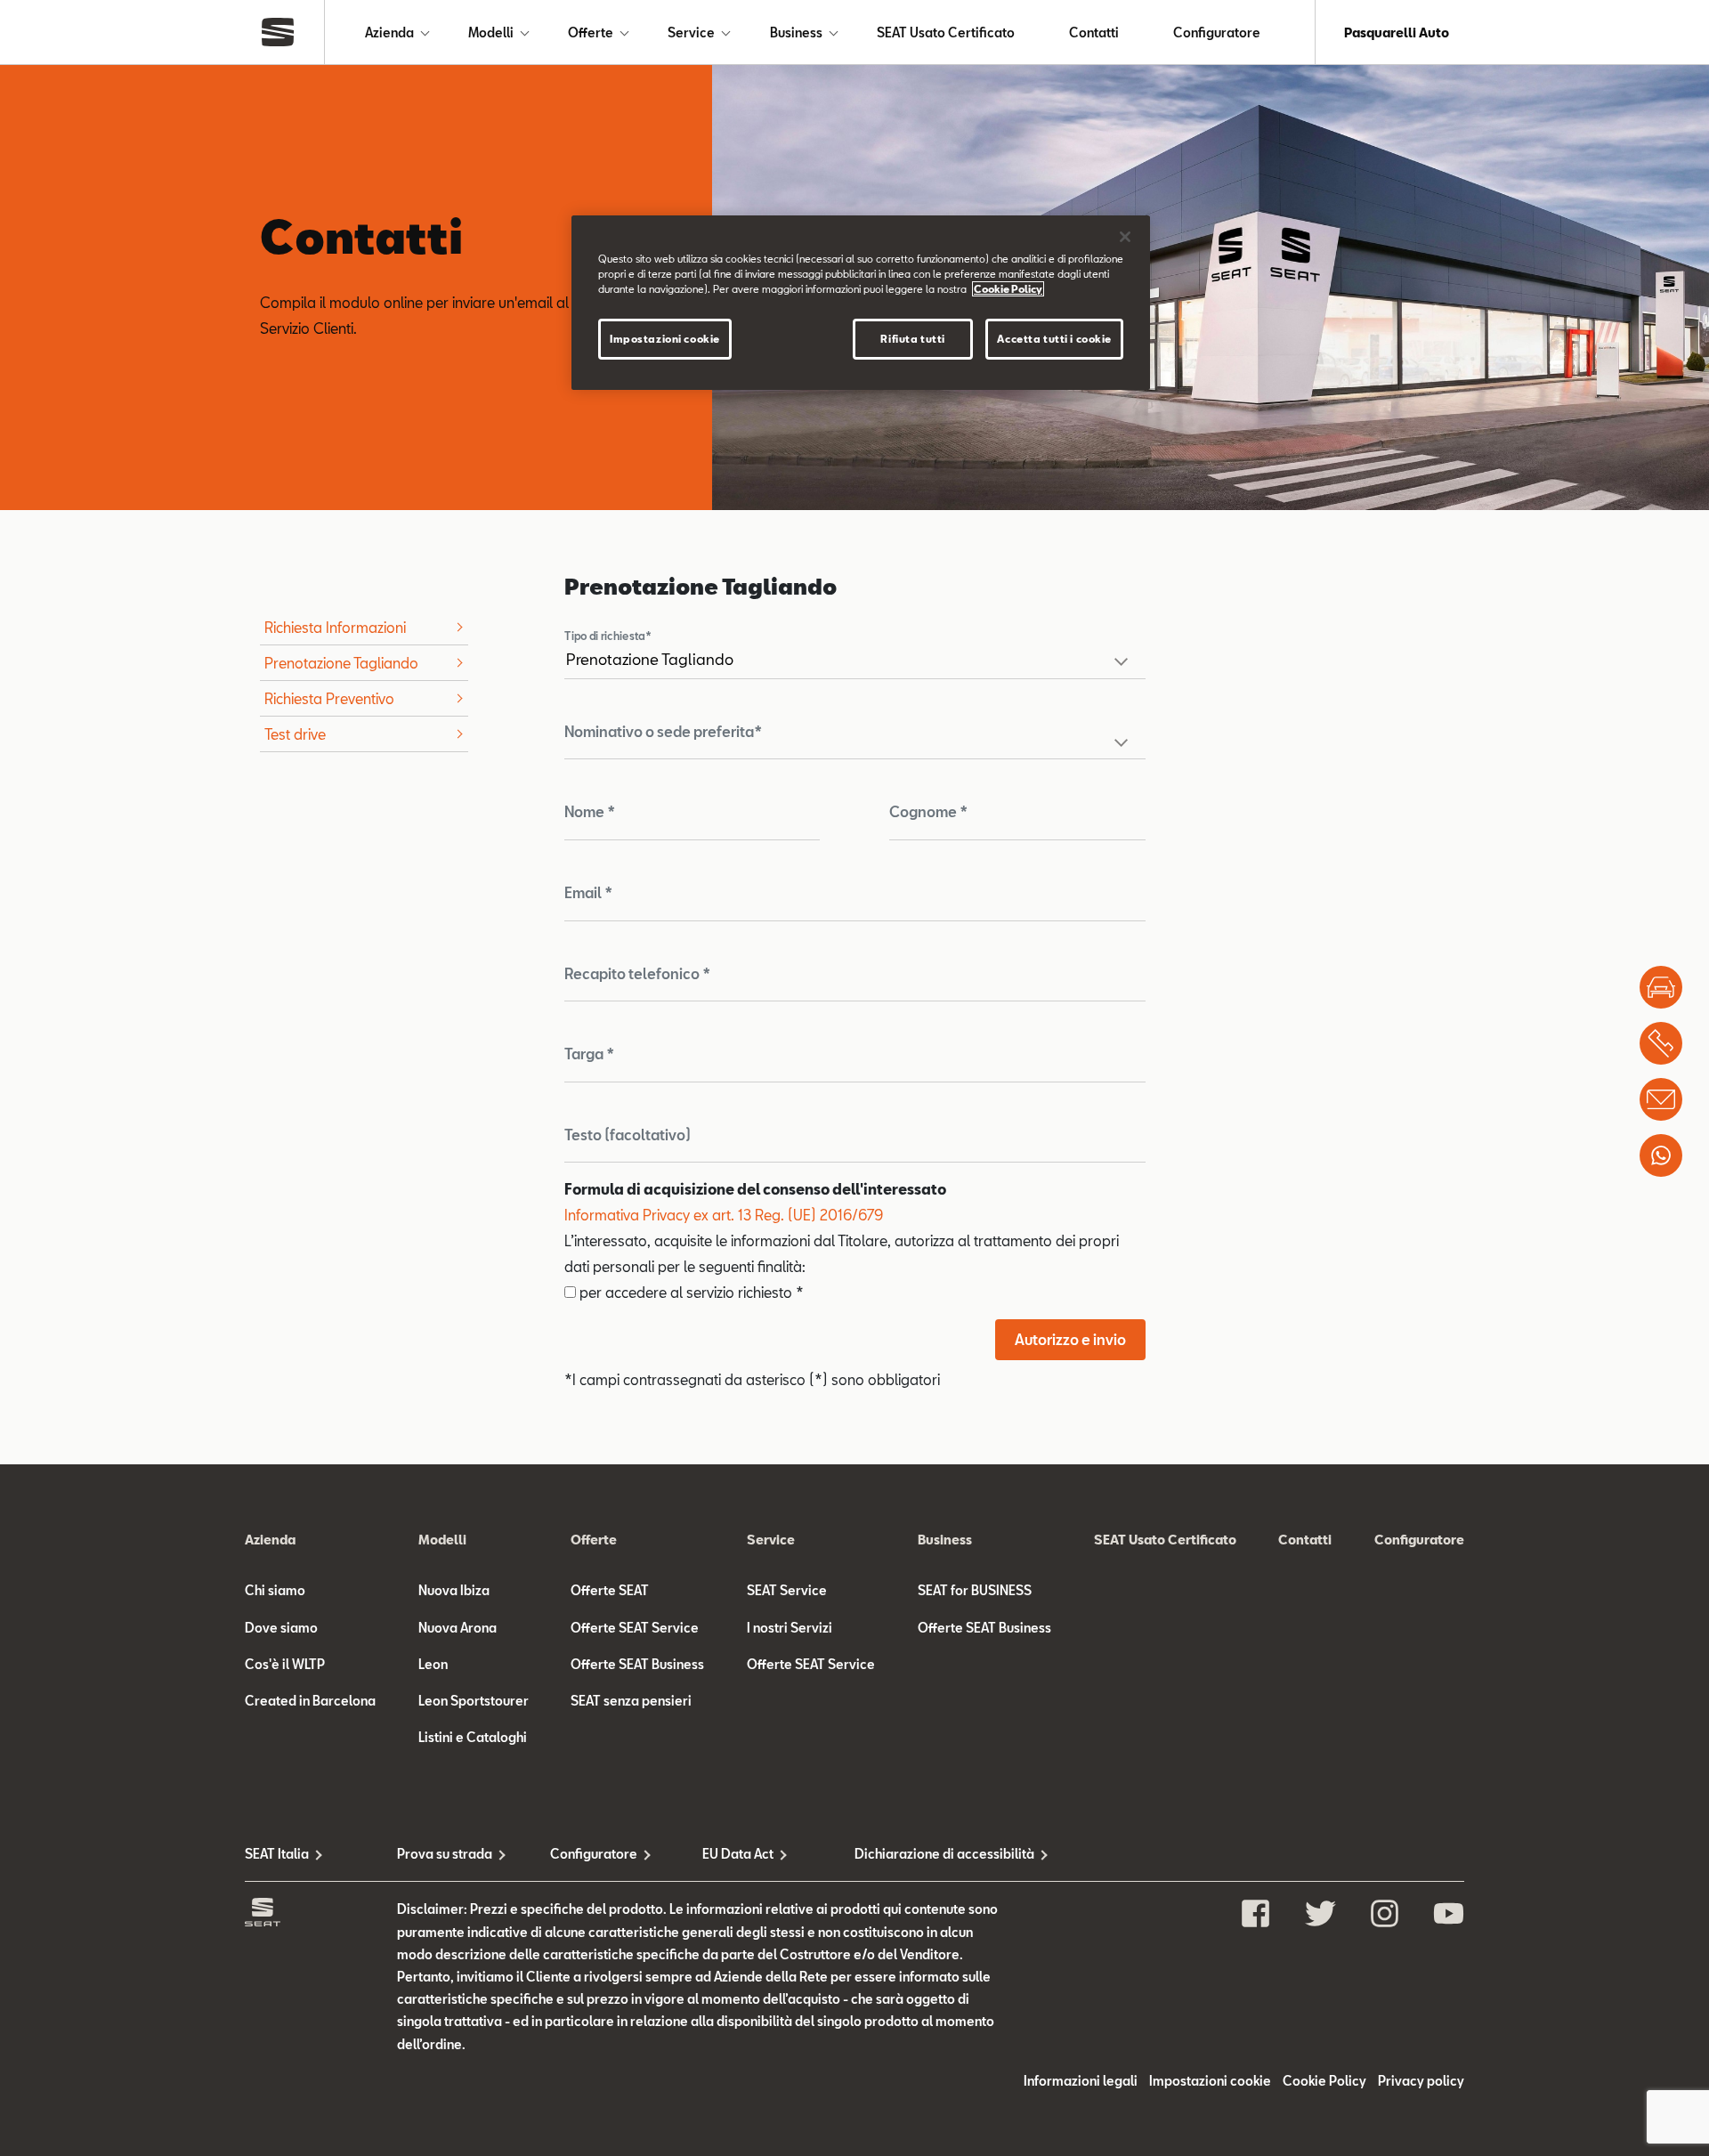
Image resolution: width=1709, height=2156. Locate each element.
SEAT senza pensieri (631, 1701)
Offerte (591, 32)
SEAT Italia (277, 1854)
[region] (861, 303)
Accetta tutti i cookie (1054, 339)
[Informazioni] (1661, 1099)
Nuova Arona (458, 1628)
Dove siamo (281, 1628)
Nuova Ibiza (454, 1590)
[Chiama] (1661, 1043)
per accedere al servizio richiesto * (690, 1292)
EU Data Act (738, 1854)
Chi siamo (275, 1590)
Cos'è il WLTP (285, 1664)
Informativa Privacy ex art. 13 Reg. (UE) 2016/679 (724, 1215)
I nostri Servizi (790, 1628)
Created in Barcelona (310, 1701)
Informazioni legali (1081, 2081)
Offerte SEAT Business (637, 1664)
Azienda (389, 32)
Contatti (1094, 32)
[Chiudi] (1125, 237)
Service (691, 32)
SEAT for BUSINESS (975, 1590)
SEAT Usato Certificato (946, 32)
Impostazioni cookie (665, 339)
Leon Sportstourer (474, 1701)
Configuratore (1217, 32)
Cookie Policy (1324, 2081)
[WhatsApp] (1661, 1155)
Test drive (295, 734)
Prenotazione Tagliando (341, 663)
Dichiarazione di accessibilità (931, 1854)
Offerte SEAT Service (635, 1628)
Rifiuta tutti (912, 339)
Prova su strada (445, 1854)
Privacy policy (1421, 2081)
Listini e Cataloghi (473, 1737)
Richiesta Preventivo (329, 698)
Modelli (491, 32)
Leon (433, 1664)
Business (796, 32)
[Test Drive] (1661, 987)
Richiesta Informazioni (335, 627)
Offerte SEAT (610, 1590)
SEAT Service (787, 1590)
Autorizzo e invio (1070, 1339)
